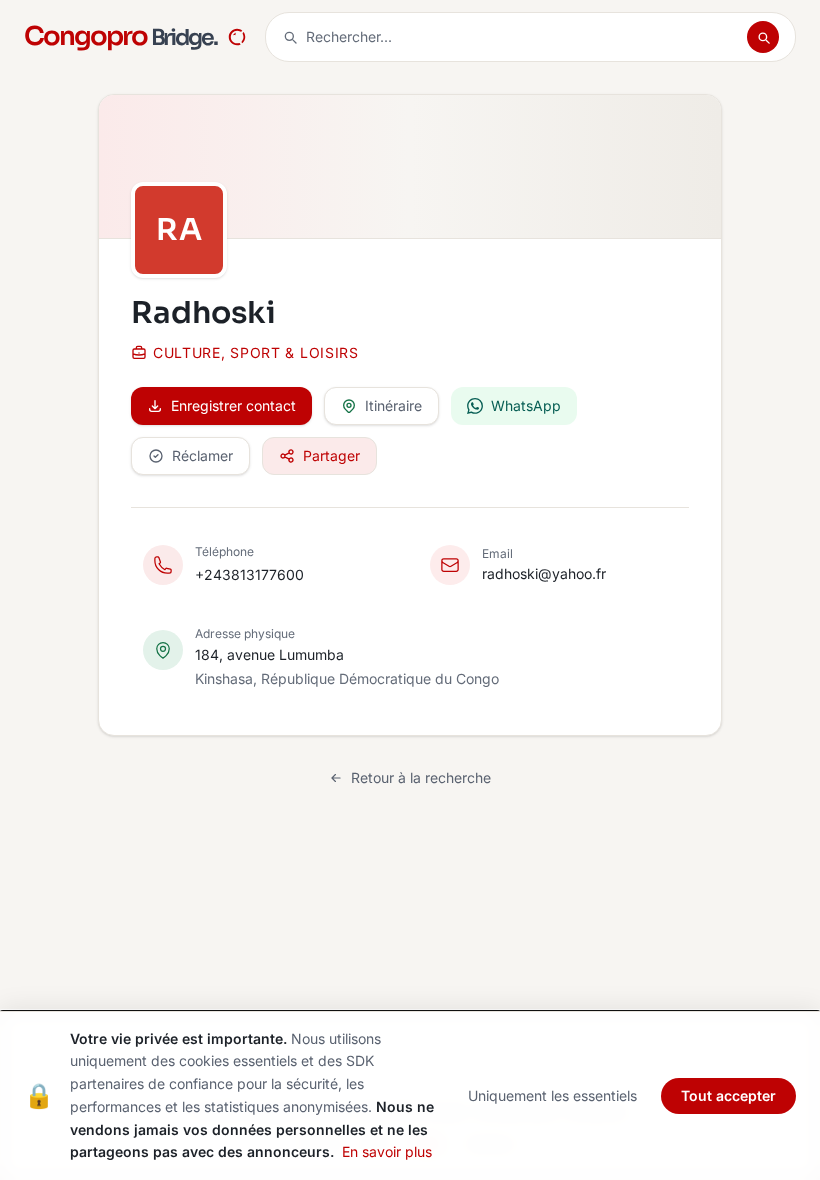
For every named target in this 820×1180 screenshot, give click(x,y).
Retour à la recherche (421, 777)
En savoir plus (387, 1151)
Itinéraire (393, 405)
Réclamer (202, 455)
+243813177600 (249, 574)
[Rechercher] (763, 37)
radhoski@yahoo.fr (544, 573)
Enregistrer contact (233, 405)
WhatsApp (526, 405)
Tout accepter (728, 1095)
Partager (331, 455)
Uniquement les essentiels (552, 1095)
